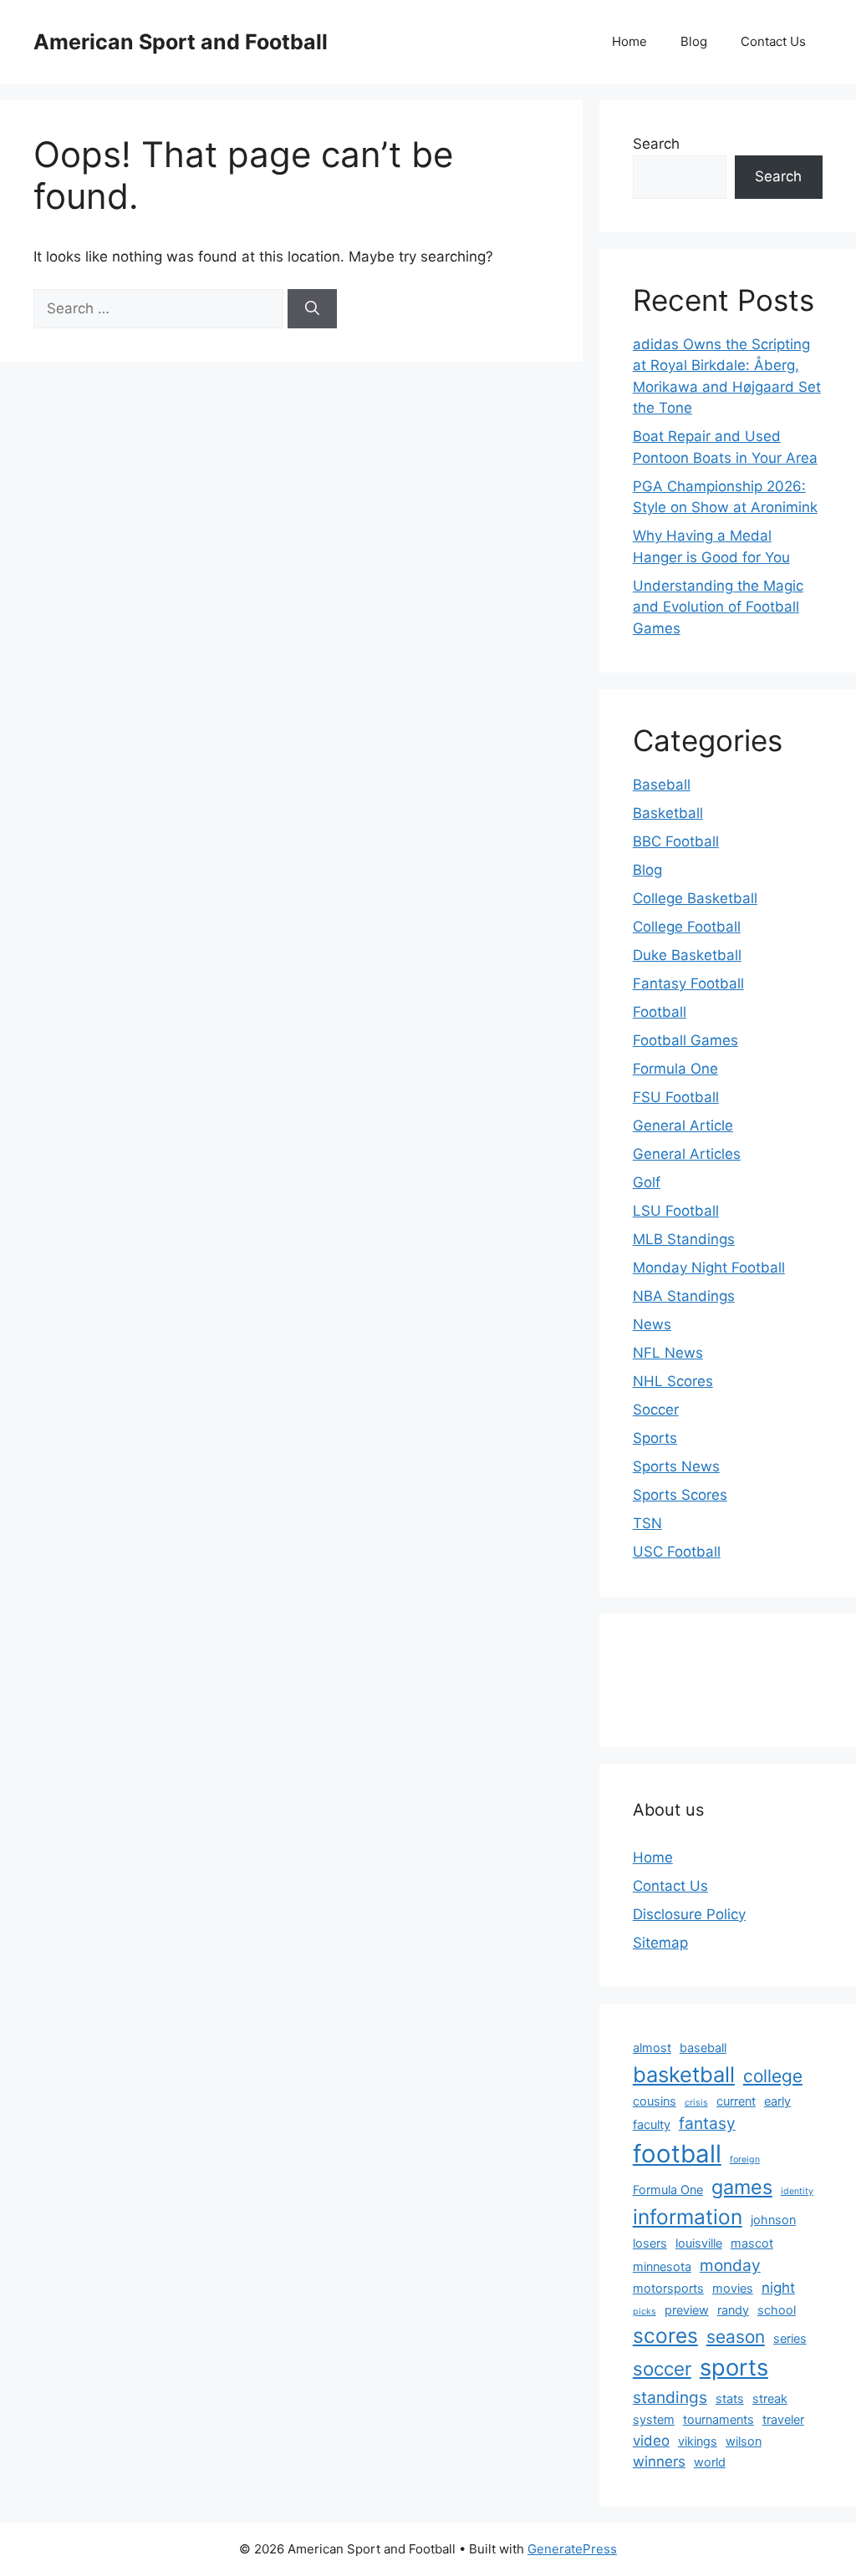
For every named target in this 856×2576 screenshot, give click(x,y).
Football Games (685, 1040)
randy (733, 2310)
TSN (647, 1523)
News (652, 1324)
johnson (773, 2220)
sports (734, 2368)
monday (730, 2265)
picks (645, 2312)
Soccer (656, 1410)
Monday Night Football (709, 1268)
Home (629, 41)
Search (656, 144)
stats (730, 2398)
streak (770, 2398)
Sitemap (660, 1943)
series (790, 2338)
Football (660, 1012)
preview (687, 2310)
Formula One (675, 1069)
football (677, 2154)
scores (665, 2335)
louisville (699, 2243)
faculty (652, 2124)
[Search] (312, 309)
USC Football (677, 1552)
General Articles (687, 1154)
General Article (683, 1125)
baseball (703, 2048)
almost (652, 2048)
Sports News (676, 1466)
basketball (684, 2074)
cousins (655, 2101)
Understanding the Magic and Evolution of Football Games (718, 607)
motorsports (668, 2288)
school (777, 2310)
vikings (698, 2441)
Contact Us (773, 41)
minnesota (662, 2266)
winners (659, 2462)
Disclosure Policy (689, 1914)
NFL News (668, 1353)
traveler (783, 2419)
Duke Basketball (687, 955)
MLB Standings (684, 1239)
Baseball (662, 785)
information (688, 2217)
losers (650, 2243)
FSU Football (676, 1097)
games (742, 2187)
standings (670, 2397)
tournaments (718, 2419)
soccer (662, 2368)
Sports (655, 1438)
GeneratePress (572, 2549)
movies (733, 2288)
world (710, 2462)
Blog (694, 41)
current (736, 2101)
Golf (647, 1182)
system (654, 2419)
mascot (752, 2243)
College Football (687, 927)
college (773, 2076)
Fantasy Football (688, 983)
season (736, 2337)
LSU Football (676, 1211)
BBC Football (676, 841)
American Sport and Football (181, 42)
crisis (696, 2103)
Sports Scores (680, 1495)
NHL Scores (673, 1381)
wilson (744, 2441)
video (651, 2441)
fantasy (707, 2123)
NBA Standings (684, 1296)
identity (797, 2191)
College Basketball (695, 898)
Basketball (668, 813)
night (778, 2288)
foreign (745, 2159)
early (777, 2101)
